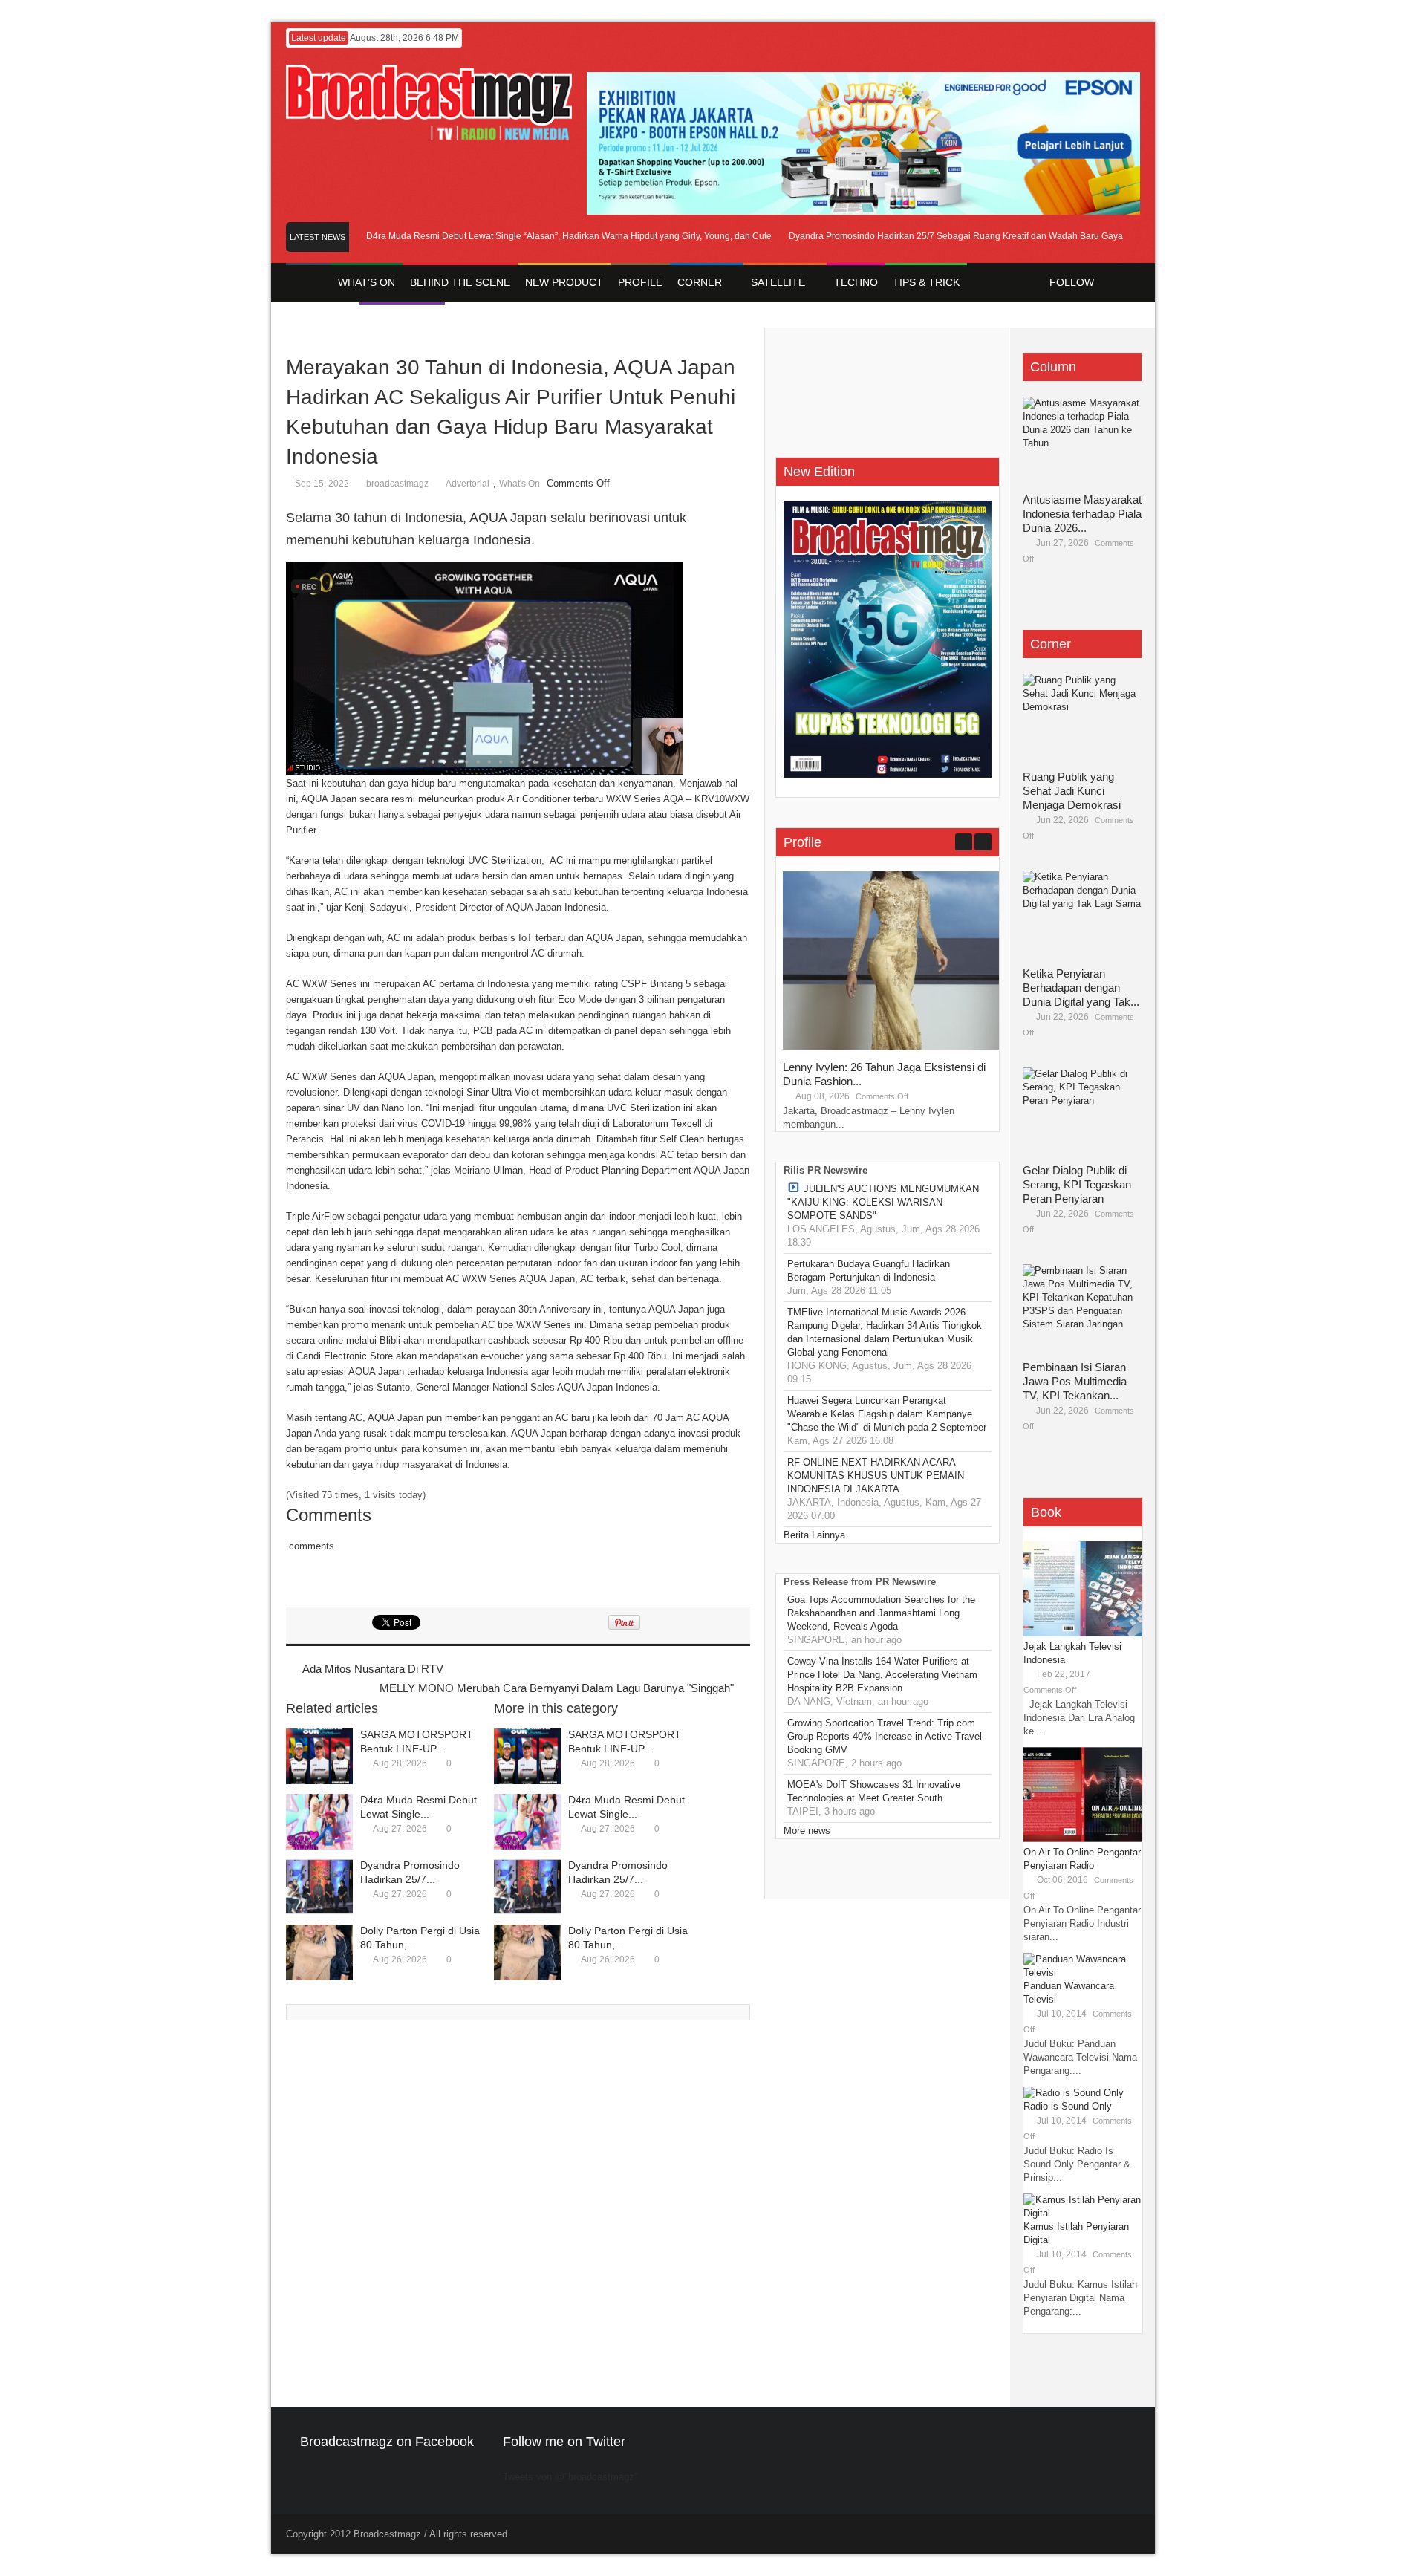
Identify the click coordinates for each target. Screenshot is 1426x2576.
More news (807, 1831)
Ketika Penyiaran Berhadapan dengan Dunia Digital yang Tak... (1081, 988)
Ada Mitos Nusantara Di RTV (373, 1669)
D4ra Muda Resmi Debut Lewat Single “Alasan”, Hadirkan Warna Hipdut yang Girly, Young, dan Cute (530, 236)
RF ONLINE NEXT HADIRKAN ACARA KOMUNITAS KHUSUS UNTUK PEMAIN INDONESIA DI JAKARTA (876, 1476)
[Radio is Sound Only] (1074, 2093)
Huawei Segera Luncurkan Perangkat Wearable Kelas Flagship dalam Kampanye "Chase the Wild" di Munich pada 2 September (887, 1414)
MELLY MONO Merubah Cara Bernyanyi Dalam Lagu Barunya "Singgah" (557, 1688)
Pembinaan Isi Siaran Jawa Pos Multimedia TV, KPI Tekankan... (1075, 1381)
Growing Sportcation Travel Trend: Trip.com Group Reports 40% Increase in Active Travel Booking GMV (885, 1736)
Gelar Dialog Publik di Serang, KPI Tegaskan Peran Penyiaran (1077, 1184)
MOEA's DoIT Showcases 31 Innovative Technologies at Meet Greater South (874, 1791)
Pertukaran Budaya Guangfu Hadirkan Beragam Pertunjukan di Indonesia (869, 1271)
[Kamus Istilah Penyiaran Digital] (1083, 2213)
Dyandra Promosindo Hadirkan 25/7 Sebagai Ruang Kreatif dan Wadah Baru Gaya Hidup (930, 236)
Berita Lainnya (814, 1535)
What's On (520, 484)
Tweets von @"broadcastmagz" (570, 2477)
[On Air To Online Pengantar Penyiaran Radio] (1083, 1839)
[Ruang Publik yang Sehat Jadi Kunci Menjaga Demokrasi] (1082, 718)
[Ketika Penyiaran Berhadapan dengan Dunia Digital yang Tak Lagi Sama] (1082, 915)
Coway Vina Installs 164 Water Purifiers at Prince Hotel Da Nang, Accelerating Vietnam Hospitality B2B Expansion (882, 1675)
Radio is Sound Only (1068, 2106)
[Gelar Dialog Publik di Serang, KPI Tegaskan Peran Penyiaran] (1082, 1112)
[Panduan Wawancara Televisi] (1083, 1972)
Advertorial (468, 484)
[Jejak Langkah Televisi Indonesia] (1083, 1633)
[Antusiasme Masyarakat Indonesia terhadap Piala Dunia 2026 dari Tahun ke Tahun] (1082, 441)
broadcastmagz (397, 484)
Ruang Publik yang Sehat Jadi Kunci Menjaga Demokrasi (1072, 791)
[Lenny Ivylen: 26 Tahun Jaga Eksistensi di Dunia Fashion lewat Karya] (894, 1046)
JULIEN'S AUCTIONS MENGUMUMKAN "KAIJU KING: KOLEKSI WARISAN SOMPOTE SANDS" (883, 1202)
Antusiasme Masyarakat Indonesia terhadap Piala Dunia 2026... (1082, 514)
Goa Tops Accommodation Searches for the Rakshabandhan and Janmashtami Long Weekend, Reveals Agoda (881, 1613)
